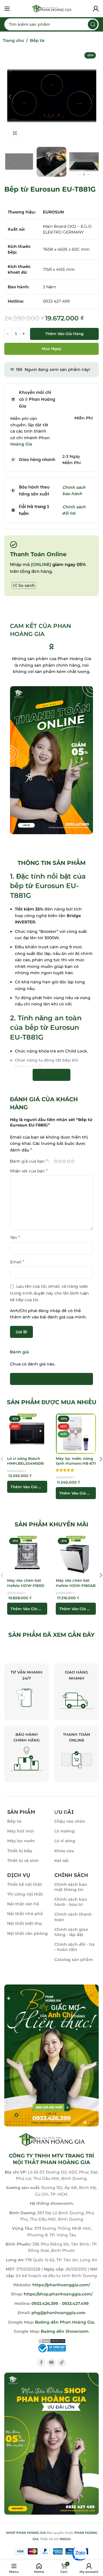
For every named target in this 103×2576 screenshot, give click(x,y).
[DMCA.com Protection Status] (51, 2340)
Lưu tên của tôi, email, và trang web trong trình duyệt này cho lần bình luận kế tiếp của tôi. (49, 1293)
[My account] (96, 9)
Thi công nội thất (25, 1894)
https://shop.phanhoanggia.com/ (58, 2294)
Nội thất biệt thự (24, 1923)
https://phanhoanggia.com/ (61, 2285)
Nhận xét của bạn (29, 1171)
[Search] (93, 24)
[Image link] (51, 2055)
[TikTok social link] (62, 2363)
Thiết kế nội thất (24, 1884)
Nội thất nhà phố (25, 1914)
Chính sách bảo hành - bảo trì (71, 1902)
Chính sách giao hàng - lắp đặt (71, 1932)
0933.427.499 (75, 2303)
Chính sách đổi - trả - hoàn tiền (75, 1947)
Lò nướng (65, 1831)
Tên (15, 1237)
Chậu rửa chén (70, 1821)
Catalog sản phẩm (74, 1960)
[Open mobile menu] (7, 9)
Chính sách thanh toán (73, 1917)
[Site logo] (51, 8)
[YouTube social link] (51, 2363)
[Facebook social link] (41, 2363)
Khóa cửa (64, 1851)
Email (17, 1262)
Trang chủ (13, 40)
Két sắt (62, 1861)
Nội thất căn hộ (23, 1904)
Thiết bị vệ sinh (23, 1861)
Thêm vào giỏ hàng (64, 334)
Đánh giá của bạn (29, 1161)
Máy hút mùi (20, 1831)
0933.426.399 (45, 2303)
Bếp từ (37, 40)
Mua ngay (52, 349)
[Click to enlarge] (15, 134)
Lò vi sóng (65, 1841)
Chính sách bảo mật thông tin (71, 1887)
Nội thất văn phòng (27, 1933)
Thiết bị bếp (20, 1851)
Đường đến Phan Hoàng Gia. (65, 2322)
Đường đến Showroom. (65, 2331)
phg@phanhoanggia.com (59, 2313)
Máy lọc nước (21, 1841)
